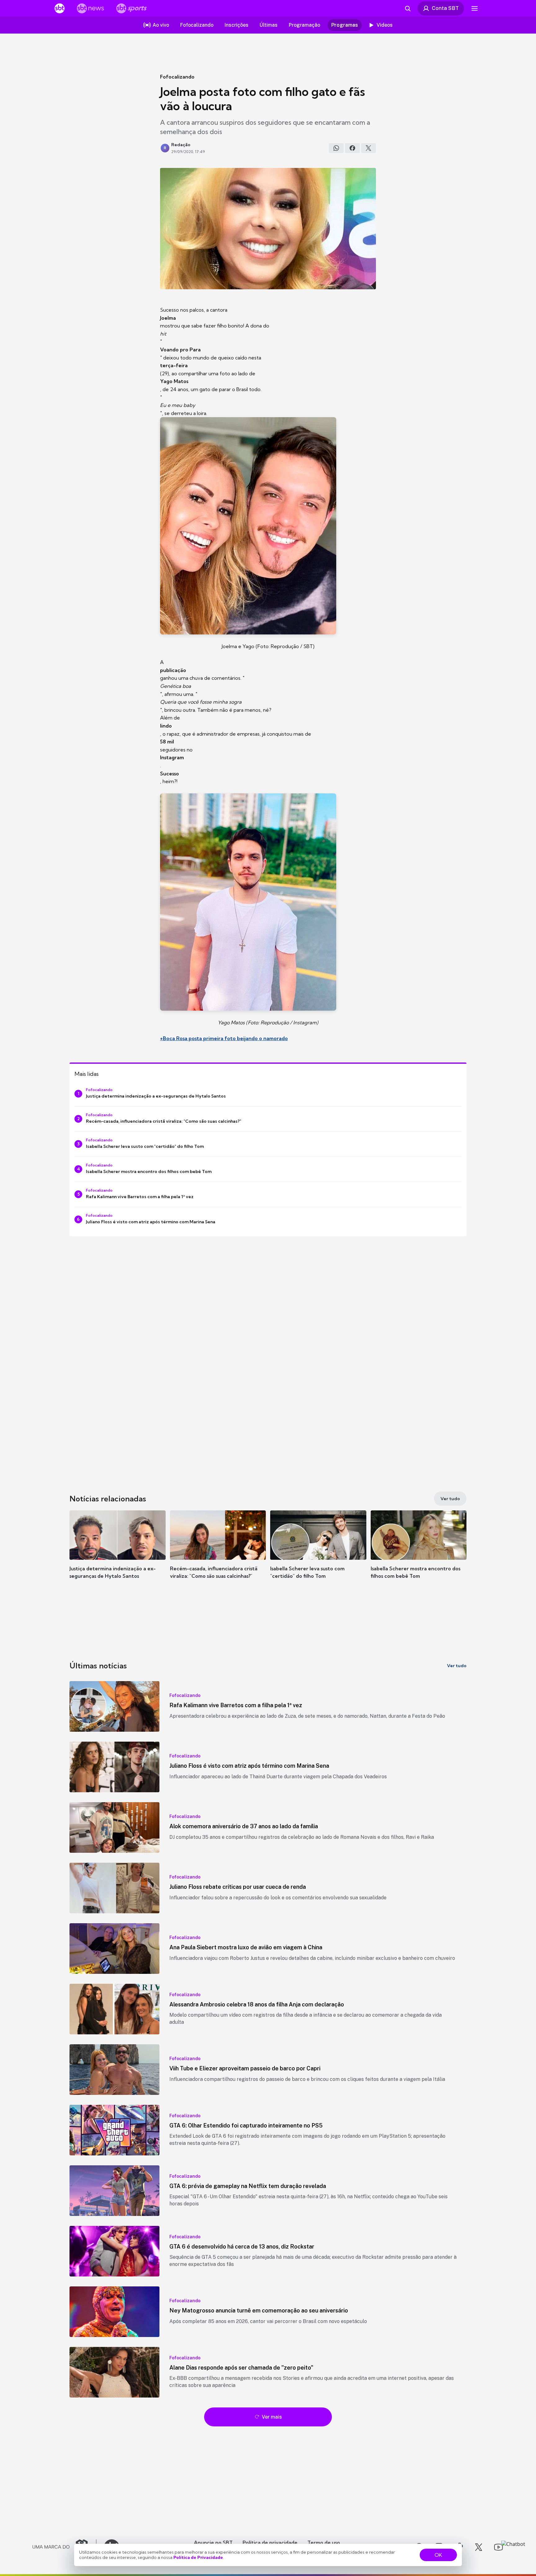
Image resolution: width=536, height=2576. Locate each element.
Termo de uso (324, 2542)
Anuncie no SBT (213, 2542)
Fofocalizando (177, 77)
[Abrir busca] (408, 8)
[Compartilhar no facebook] (352, 148)
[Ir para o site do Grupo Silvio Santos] (65, 2547)
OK (438, 2555)
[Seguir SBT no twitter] (479, 2547)
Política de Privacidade (198, 2557)
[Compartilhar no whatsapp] (336, 148)
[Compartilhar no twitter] (368, 148)
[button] (118, 1554)
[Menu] (475, 8)
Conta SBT (445, 8)
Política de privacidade (270, 2542)
